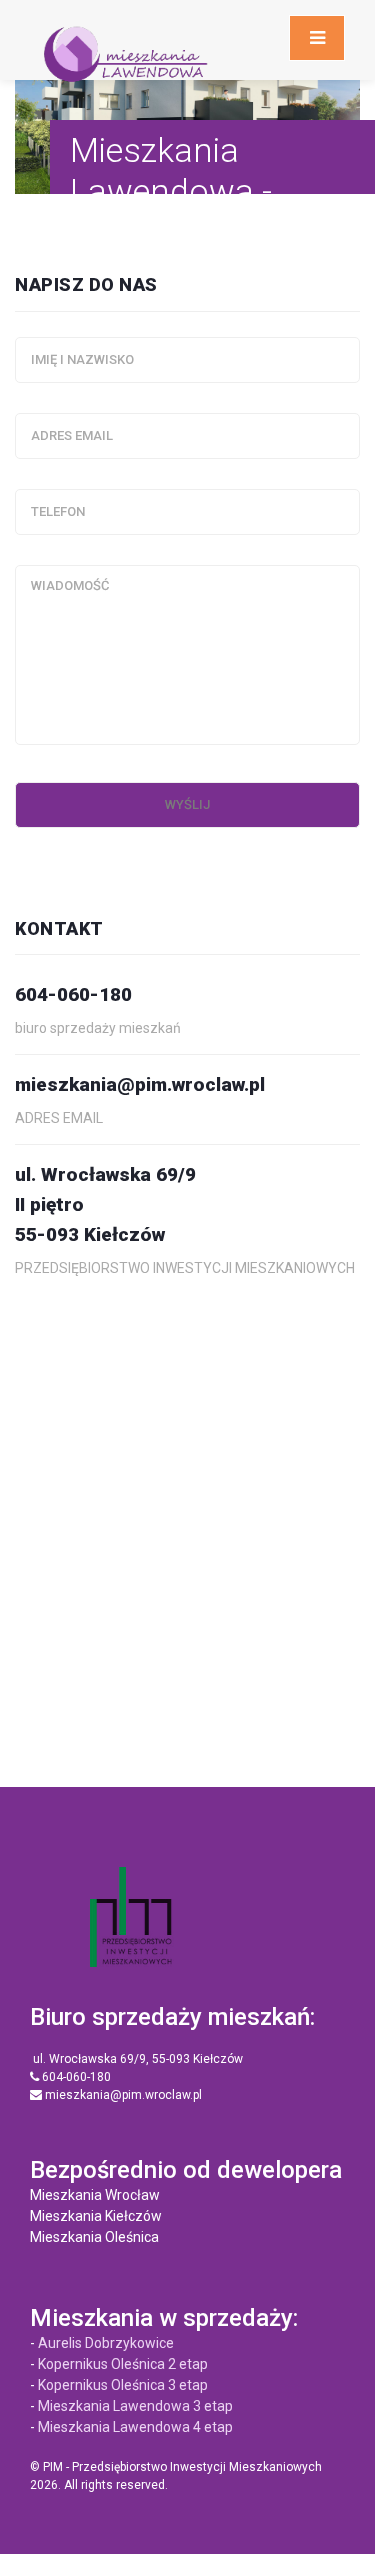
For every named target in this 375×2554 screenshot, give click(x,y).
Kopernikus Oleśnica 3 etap (123, 2385)
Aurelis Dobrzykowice (106, 2343)
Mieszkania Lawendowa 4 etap (135, 2427)
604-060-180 (75, 2077)
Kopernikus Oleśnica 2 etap (123, 2364)
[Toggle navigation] (317, 38)
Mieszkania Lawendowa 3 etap (135, 2406)
